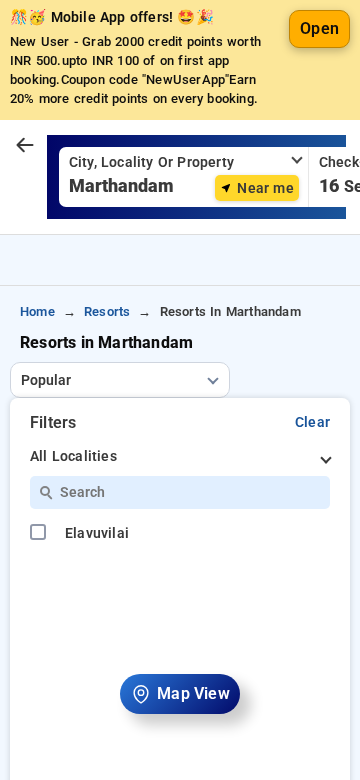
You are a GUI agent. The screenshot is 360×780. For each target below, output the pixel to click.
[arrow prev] (25, 146)
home (37, 311)
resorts (107, 311)
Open (319, 28)
